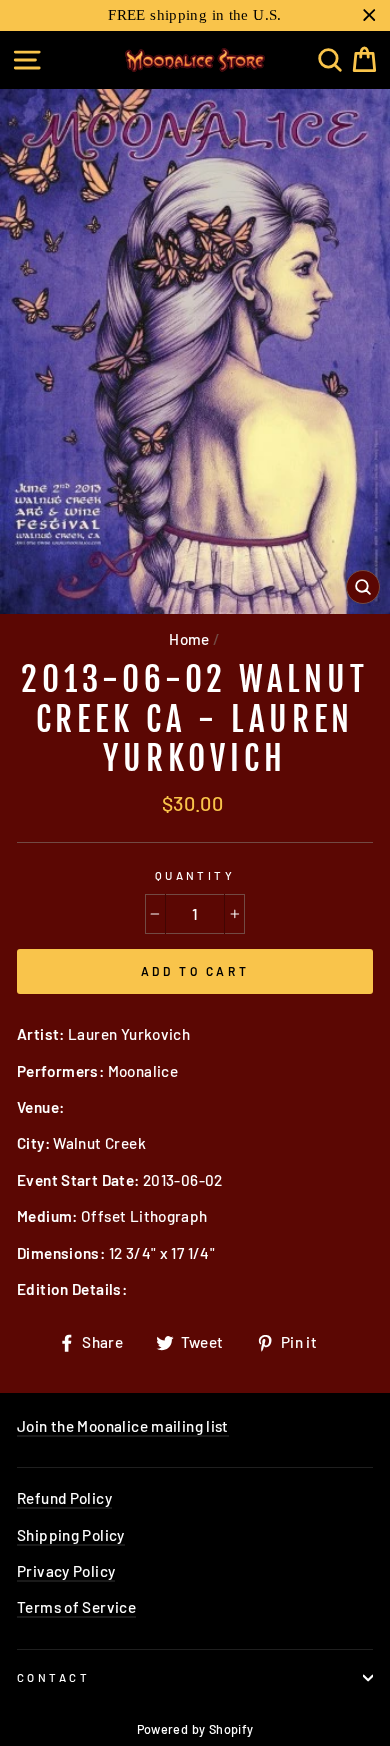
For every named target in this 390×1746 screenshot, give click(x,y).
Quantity (195, 875)
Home (189, 639)
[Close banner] (369, 15)
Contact (53, 1677)
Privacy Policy (66, 1571)
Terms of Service (76, 1607)
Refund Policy (64, 1498)
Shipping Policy (71, 1535)
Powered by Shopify (195, 1729)
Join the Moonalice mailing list (123, 1426)
